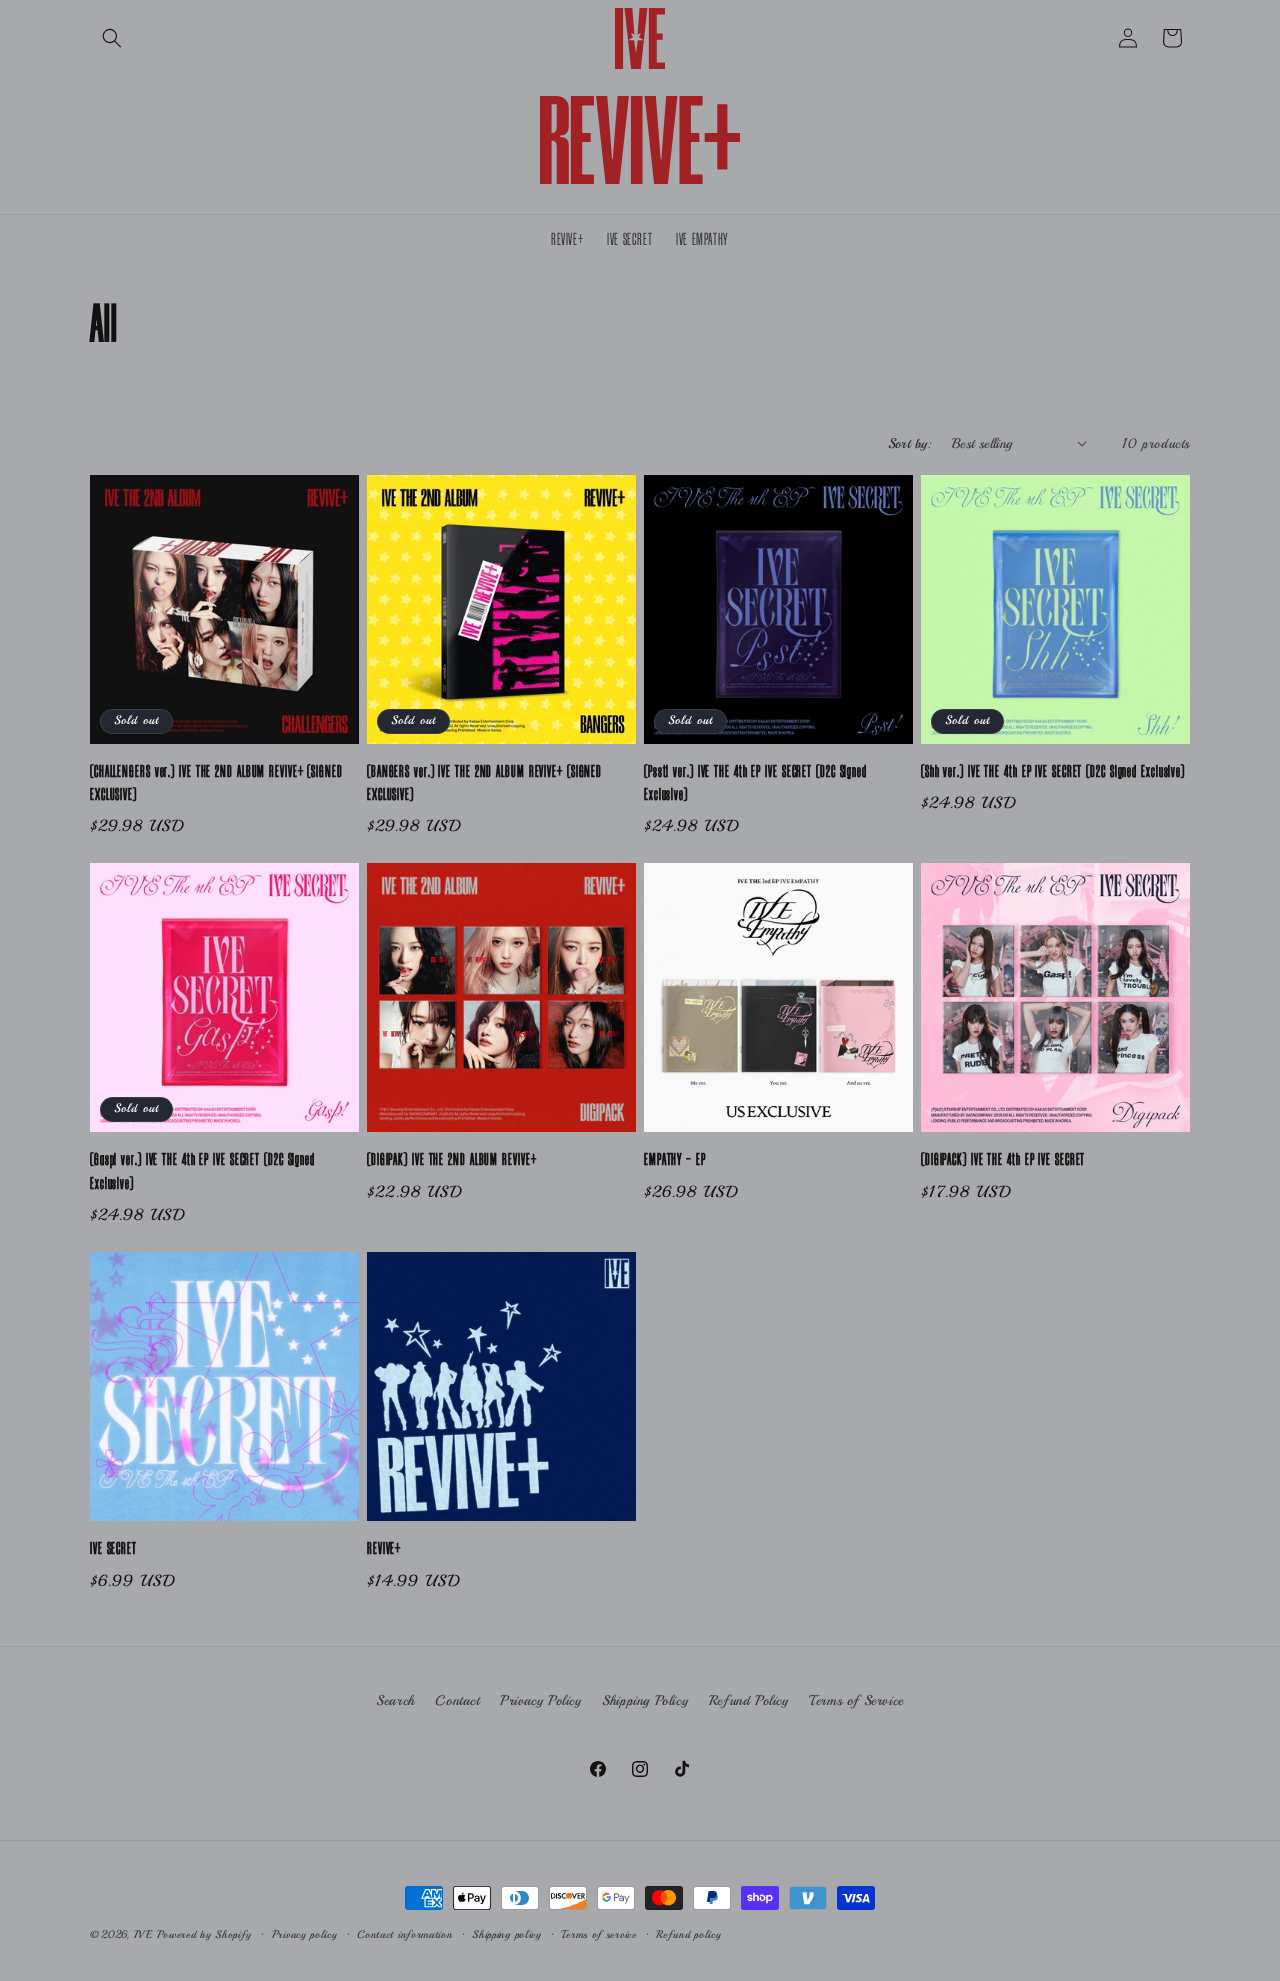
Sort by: (910, 443)
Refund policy (688, 1934)
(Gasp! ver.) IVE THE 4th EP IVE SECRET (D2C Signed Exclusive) (202, 1171)
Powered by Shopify (204, 1934)
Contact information (404, 1934)
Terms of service (598, 1934)
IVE (143, 1934)
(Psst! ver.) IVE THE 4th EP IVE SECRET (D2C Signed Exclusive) (755, 783)
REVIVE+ (384, 1549)
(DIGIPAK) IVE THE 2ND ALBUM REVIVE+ (452, 1160)
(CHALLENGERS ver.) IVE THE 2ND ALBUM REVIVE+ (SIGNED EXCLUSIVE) (216, 783)
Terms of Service (856, 1700)
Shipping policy (507, 1934)
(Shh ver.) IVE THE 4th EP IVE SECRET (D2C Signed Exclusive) (1053, 772)
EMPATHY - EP (675, 1160)
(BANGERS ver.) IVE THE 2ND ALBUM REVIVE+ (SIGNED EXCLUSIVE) (484, 783)
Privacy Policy (540, 1700)
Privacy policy (305, 1934)
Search (395, 1700)
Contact (457, 1700)
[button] (112, 38)
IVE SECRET (113, 1549)
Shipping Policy (645, 1700)
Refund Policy (749, 1700)
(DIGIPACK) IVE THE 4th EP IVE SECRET (1003, 1160)
